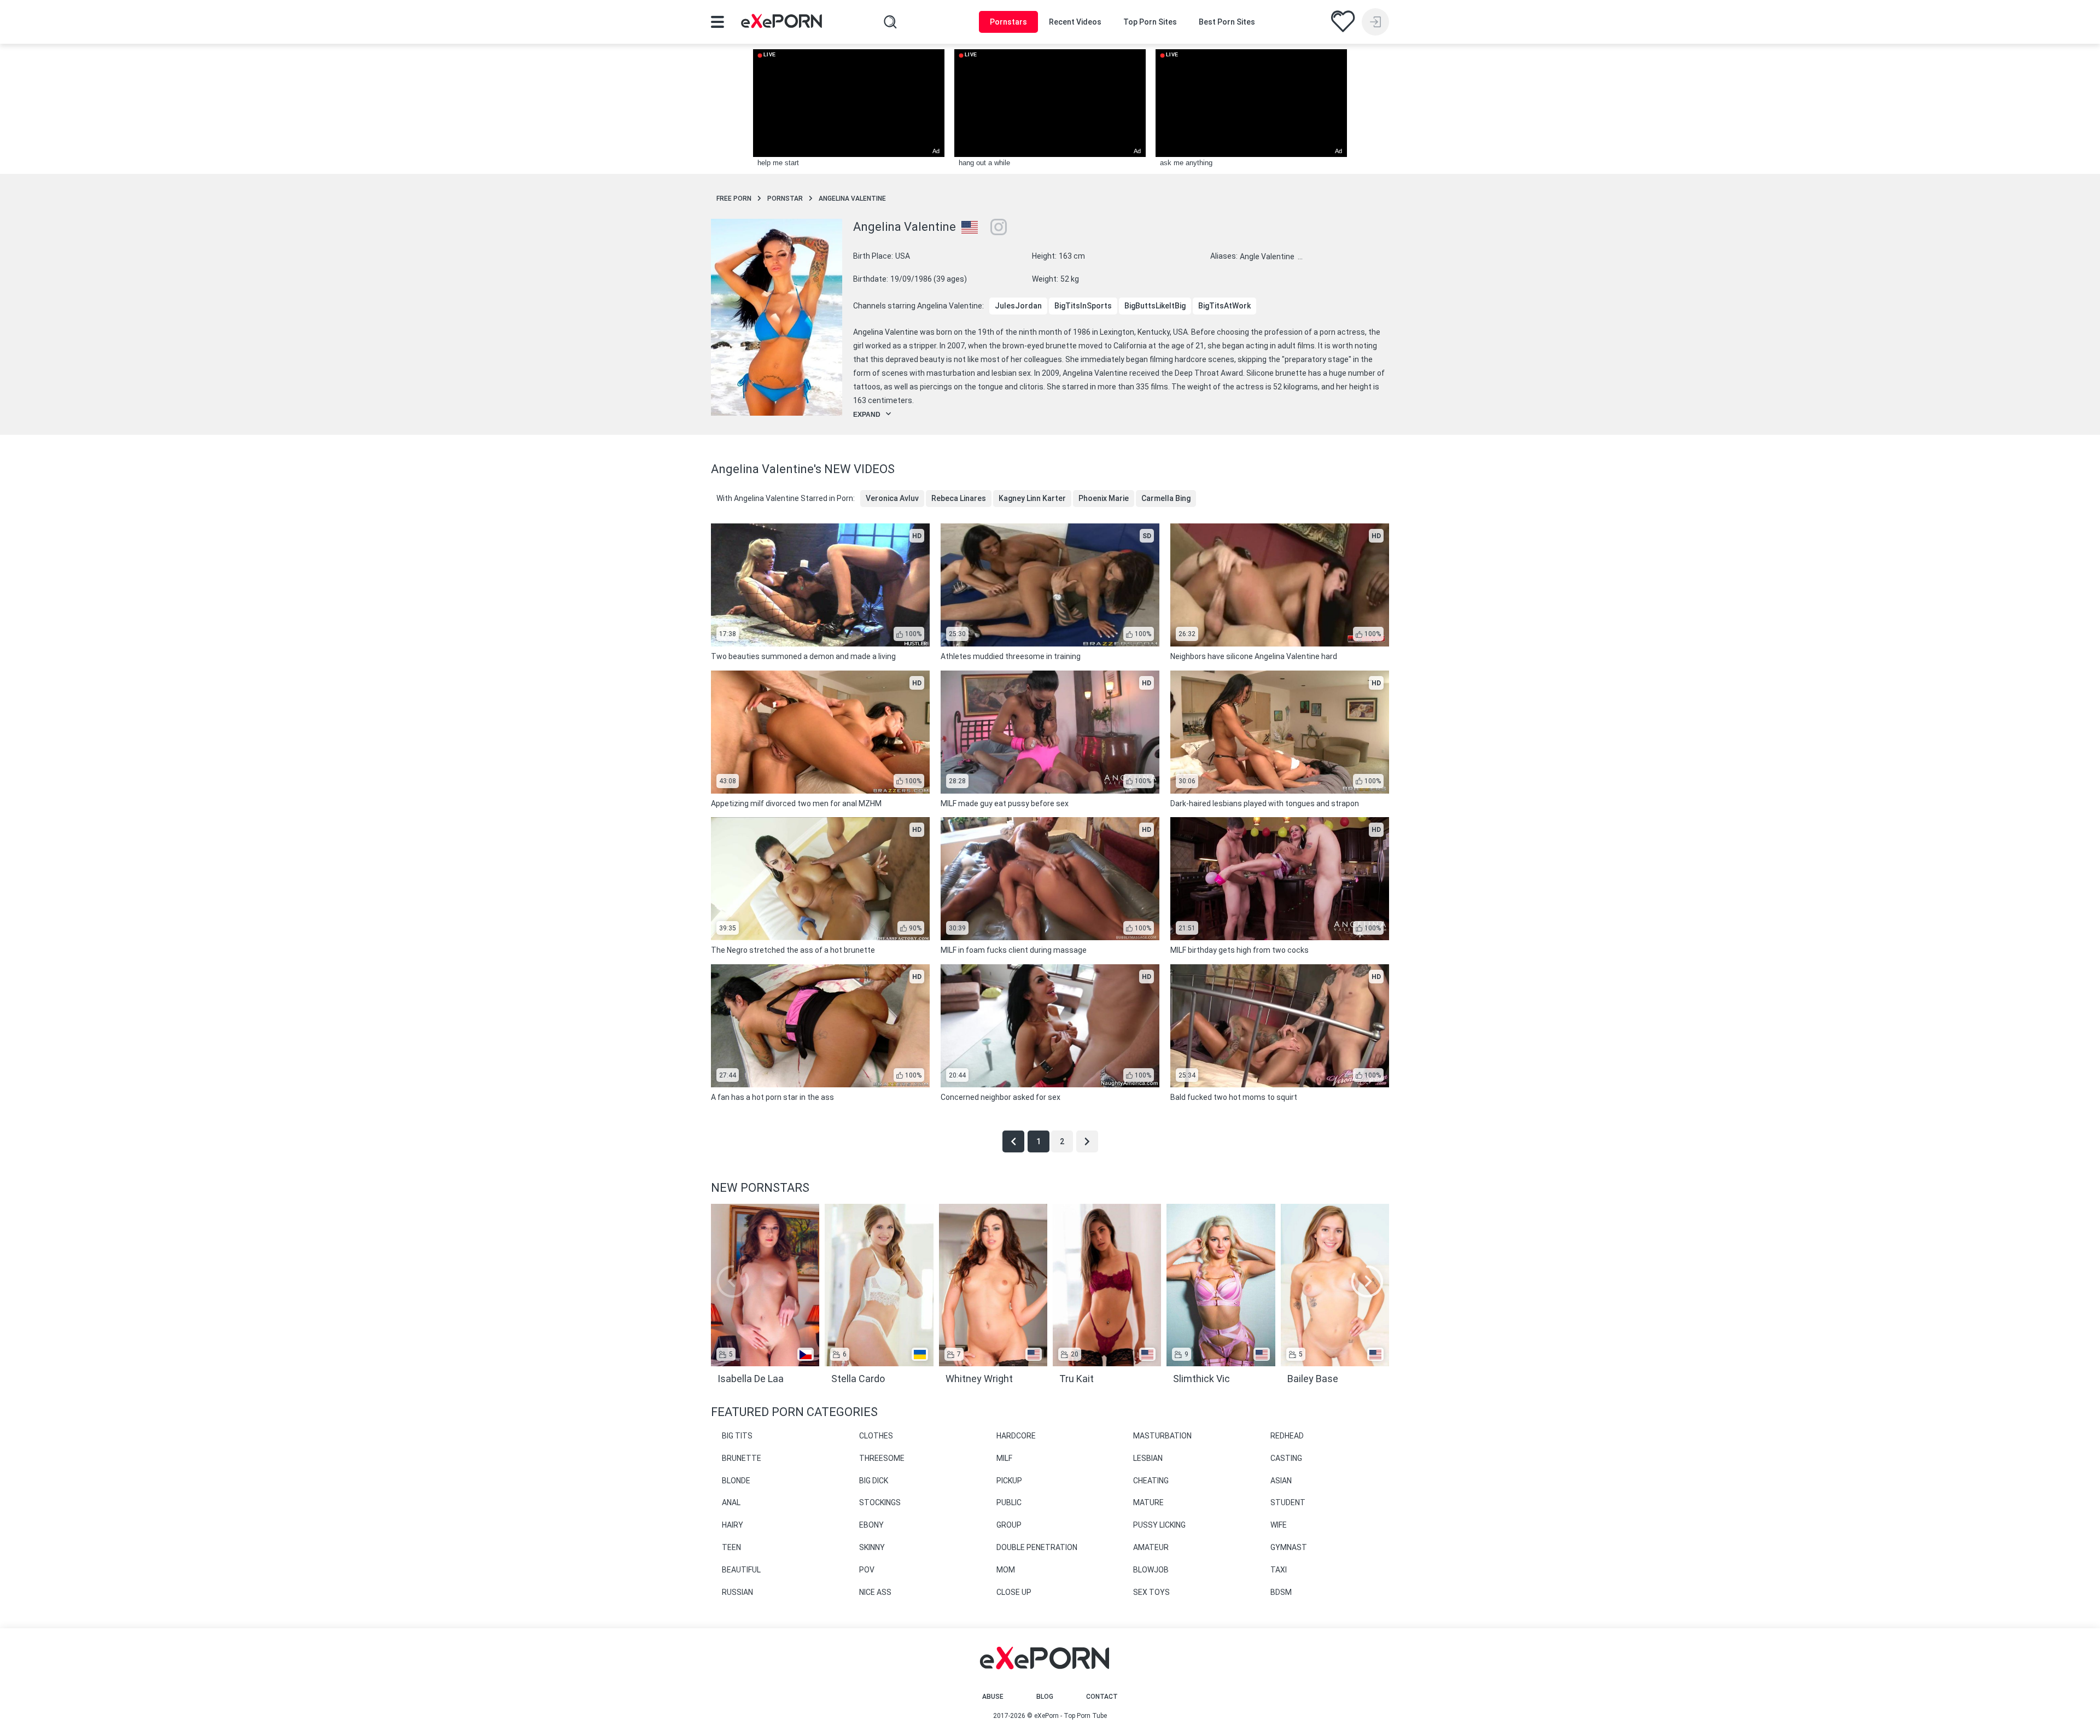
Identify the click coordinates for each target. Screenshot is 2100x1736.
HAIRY (733, 1525)
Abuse (993, 1697)
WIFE (1279, 1525)
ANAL (731, 1502)
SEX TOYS (1151, 1592)
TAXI (1279, 1570)
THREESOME (882, 1458)
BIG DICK (874, 1481)
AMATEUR (1151, 1547)
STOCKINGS (880, 1502)
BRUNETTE (742, 1458)
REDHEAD (1287, 1436)
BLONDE (736, 1481)
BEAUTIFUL (741, 1570)
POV (867, 1570)
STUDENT (1288, 1502)
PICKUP (1009, 1481)
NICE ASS (875, 1592)
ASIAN (1281, 1481)
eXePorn (1046, 1716)
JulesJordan (1018, 306)
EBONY (871, 1525)
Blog (1045, 1697)
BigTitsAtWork (1224, 306)
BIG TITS (737, 1436)
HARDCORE (1016, 1436)
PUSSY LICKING (1159, 1525)
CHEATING (1151, 1481)
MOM (1006, 1570)
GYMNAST (1289, 1547)
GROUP (1009, 1525)
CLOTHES (876, 1436)
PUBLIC (1009, 1502)
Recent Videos (1075, 22)
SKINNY (872, 1547)
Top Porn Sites (1150, 22)
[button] (1367, 1281)
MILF (1004, 1458)
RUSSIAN (737, 1592)
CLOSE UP (1014, 1592)
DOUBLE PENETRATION (1037, 1547)
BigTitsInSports (1083, 306)
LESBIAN (1148, 1458)
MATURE (1148, 1502)
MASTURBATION (1162, 1436)
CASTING (1286, 1458)
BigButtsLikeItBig (1155, 306)
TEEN (731, 1547)
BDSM (1281, 1592)
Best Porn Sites (1227, 22)
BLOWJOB (1151, 1570)
